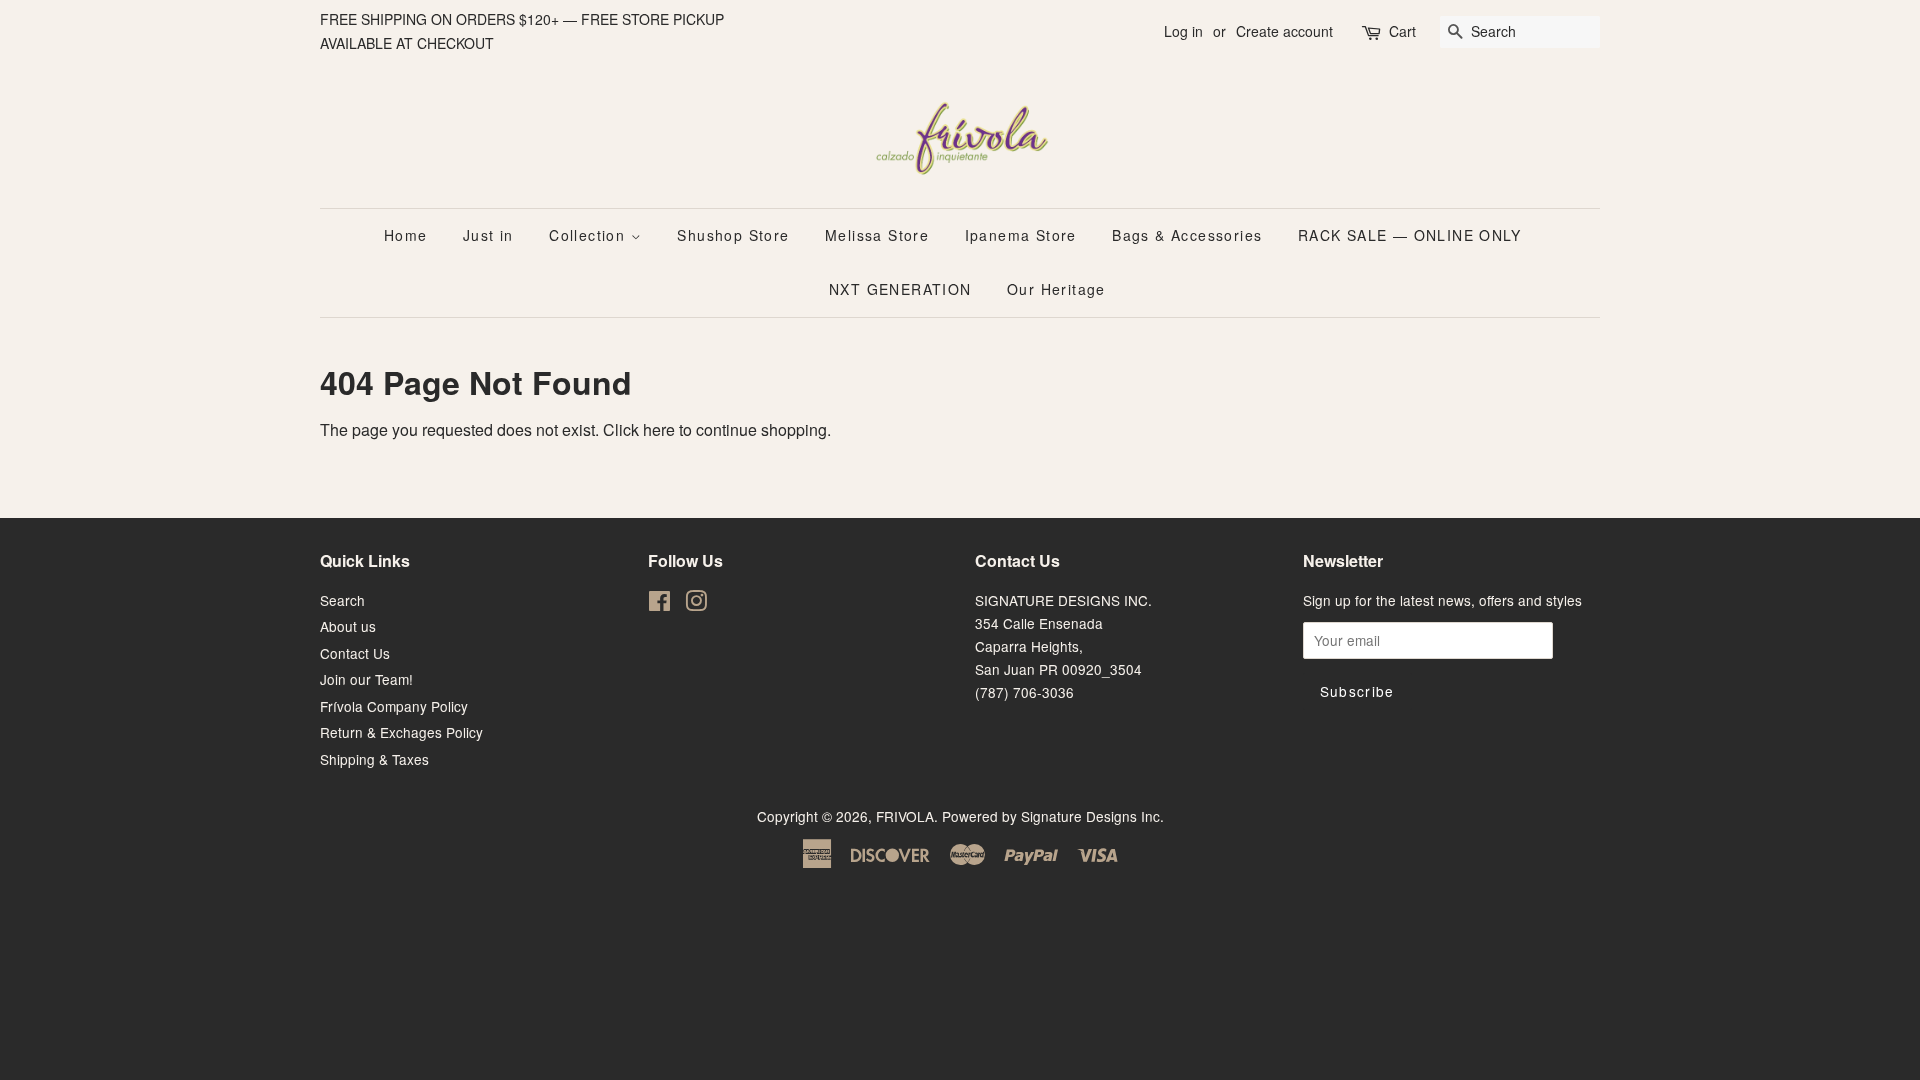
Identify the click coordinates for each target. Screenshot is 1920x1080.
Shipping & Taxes (374, 759)
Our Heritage (1056, 289)
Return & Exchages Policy (401, 732)
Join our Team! (366, 679)
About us (348, 626)
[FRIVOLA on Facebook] (659, 604)
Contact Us (355, 653)
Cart (1402, 31)
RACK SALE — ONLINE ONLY (1409, 235)
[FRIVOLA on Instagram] (696, 604)
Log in (1183, 31)
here (659, 429)
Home (406, 235)
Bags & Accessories (1187, 235)
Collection (589, 235)
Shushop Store (733, 235)
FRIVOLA (905, 816)
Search (342, 600)
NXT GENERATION (900, 289)
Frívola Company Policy (394, 706)
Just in (488, 235)
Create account (1284, 31)
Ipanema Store (1021, 235)
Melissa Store (877, 235)
